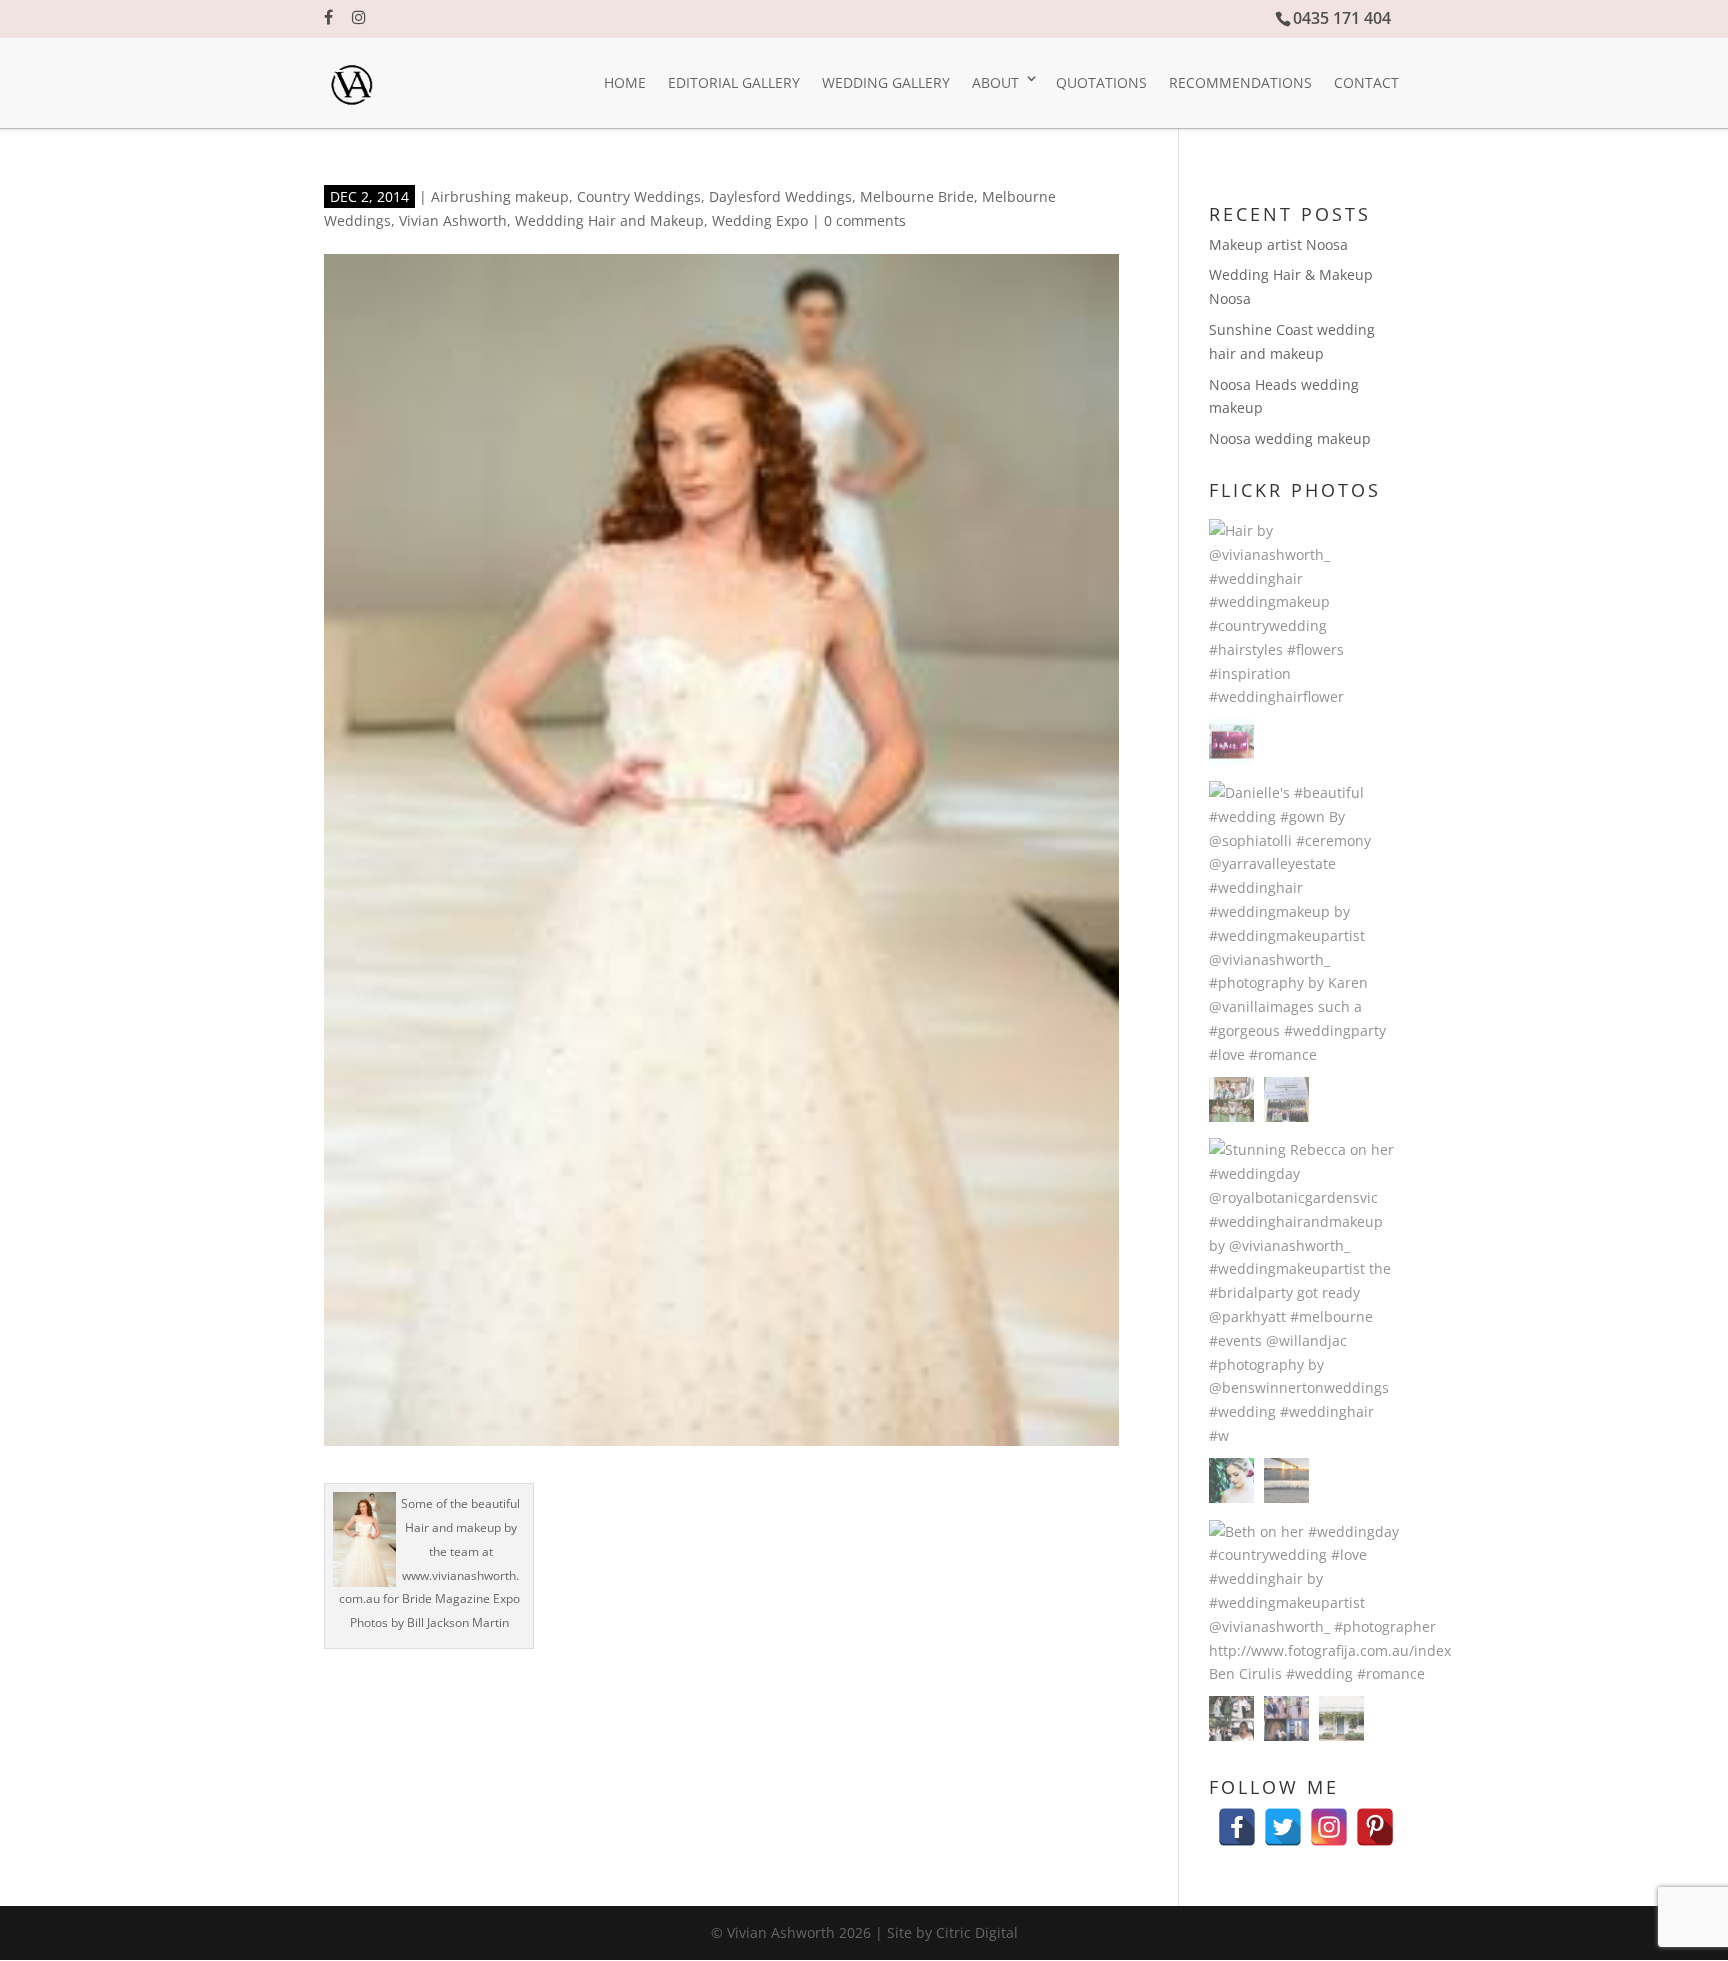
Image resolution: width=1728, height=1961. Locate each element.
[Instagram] (1329, 1817)
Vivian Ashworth (453, 220)
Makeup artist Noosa (1278, 244)
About (995, 82)
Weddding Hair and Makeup (609, 220)
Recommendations (1240, 82)
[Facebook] (1237, 1817)
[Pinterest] (1375, 1817)
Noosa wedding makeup (1290, 438)
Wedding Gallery (886, 82)
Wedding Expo (760, 220)
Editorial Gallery (734, 82)
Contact (1366, 82)
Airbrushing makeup (500, 196)
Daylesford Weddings (780, 196)
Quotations (1101, 82)
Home (625, 82)
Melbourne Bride (917, 196)
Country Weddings (639, 196)
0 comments (865, 220)
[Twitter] (1283, 1817)
